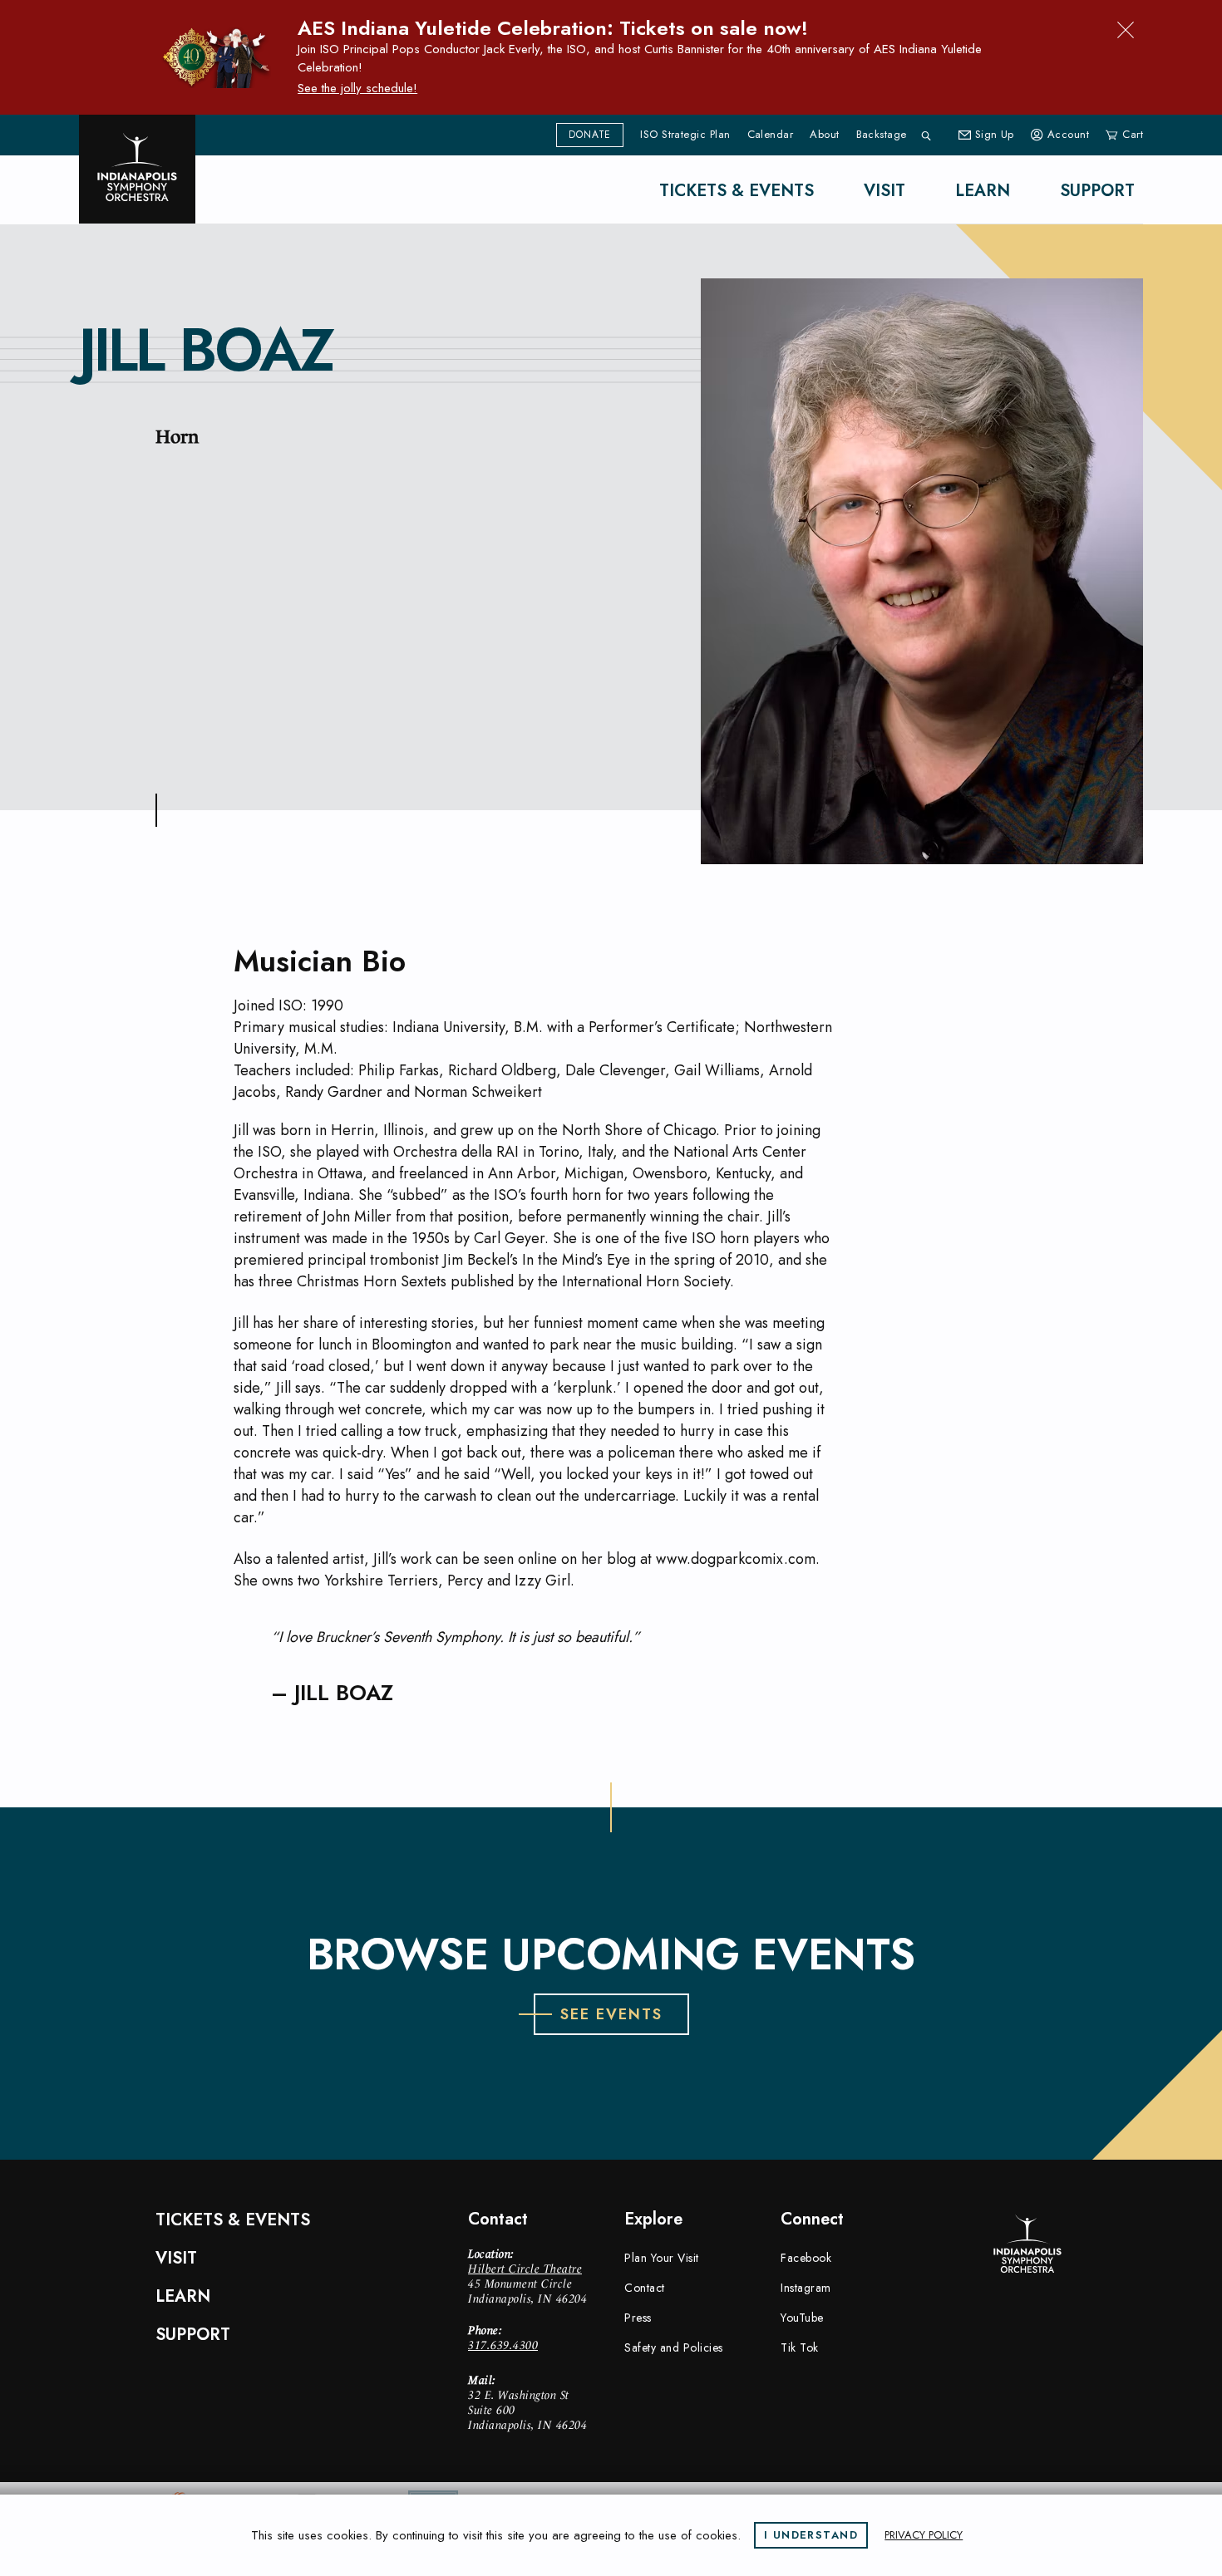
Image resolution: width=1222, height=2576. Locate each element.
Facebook (806, 2258)
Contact (645, 2288)
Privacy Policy (924, 2535)
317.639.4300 (503, 2345)
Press (638, 2318)
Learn (983, 191)
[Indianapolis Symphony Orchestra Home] (137, 169)
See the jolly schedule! (357, 88)
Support (1097, 191)
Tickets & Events (737, 191)
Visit (884, 191)
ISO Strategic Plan (685, 135)
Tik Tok (800, 2347)
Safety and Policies (674, 2347)
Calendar (771, 135)
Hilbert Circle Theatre (525, 2269)
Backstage (882, 135)
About (824, 135)
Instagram (806, 2288)
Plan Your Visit (662, 2258)
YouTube (802, 2318)
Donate (590, 135)
